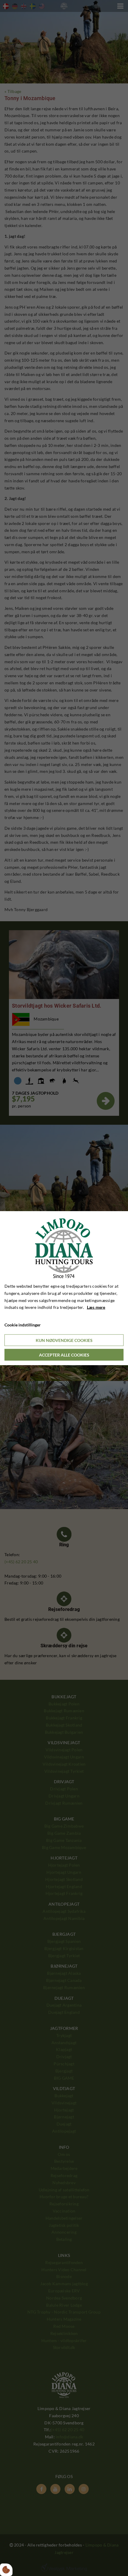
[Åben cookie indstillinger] (6, 2570)
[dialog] (64, 1288)
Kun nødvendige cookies (64, 1340)
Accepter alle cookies (64, 1355)
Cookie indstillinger (23, 1325)
